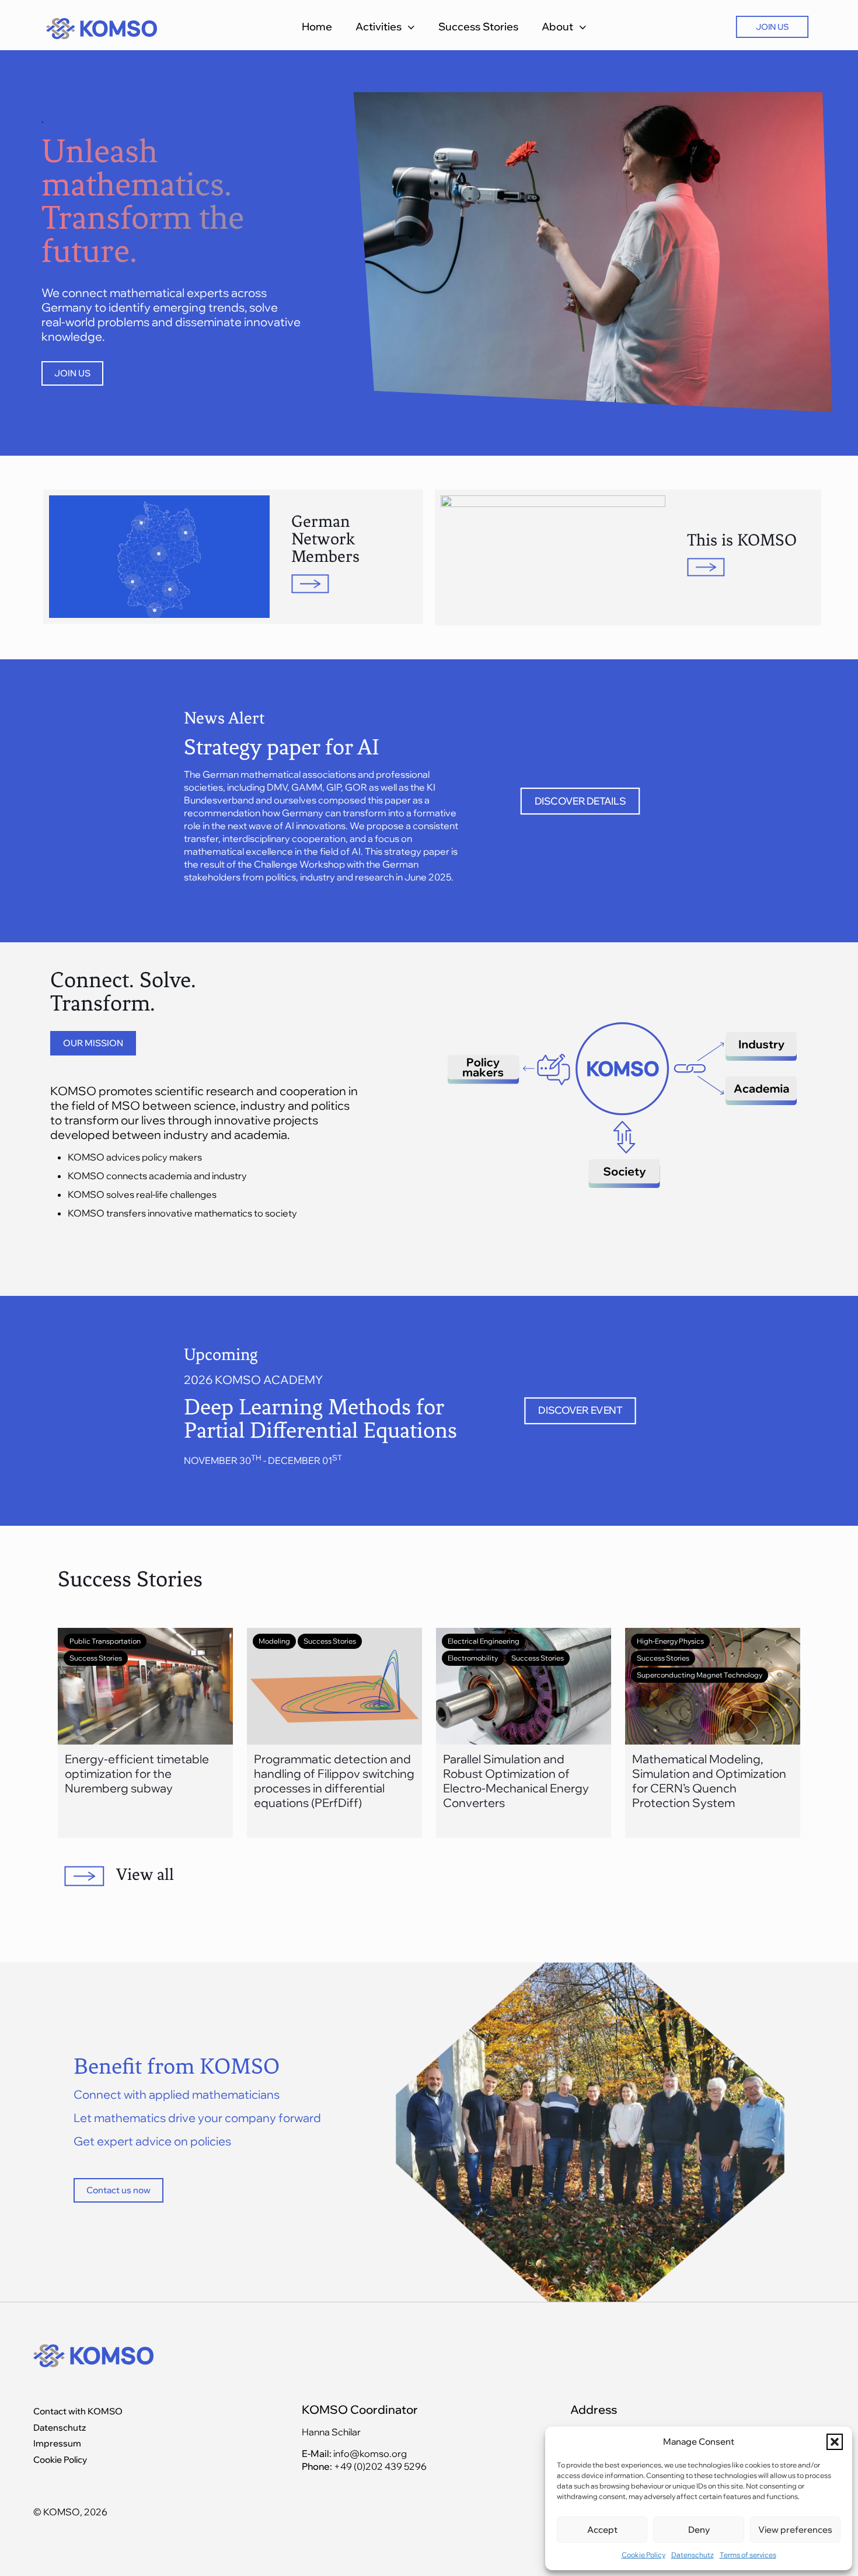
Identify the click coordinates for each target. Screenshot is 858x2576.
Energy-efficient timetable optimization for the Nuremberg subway (137, 1773)
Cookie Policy (643, 2555)
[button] (835, 2442)
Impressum (57, 2443)
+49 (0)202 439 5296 (380, 2466)
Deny (699, 2530)
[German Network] (186, 533)
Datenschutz (693, 2555)
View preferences (795, 2530)
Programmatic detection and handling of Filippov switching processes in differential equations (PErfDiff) (334, 1781)
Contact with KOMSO (78, 2411)
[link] (553, 558)
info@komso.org (369, 2453)
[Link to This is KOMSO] (553, 558)
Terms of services (748, 2555)
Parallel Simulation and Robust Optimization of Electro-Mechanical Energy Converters (516, 1781)
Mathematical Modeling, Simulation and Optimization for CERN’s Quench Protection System (709, 1781)
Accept (602, 2530)
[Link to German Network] (351, 584)
